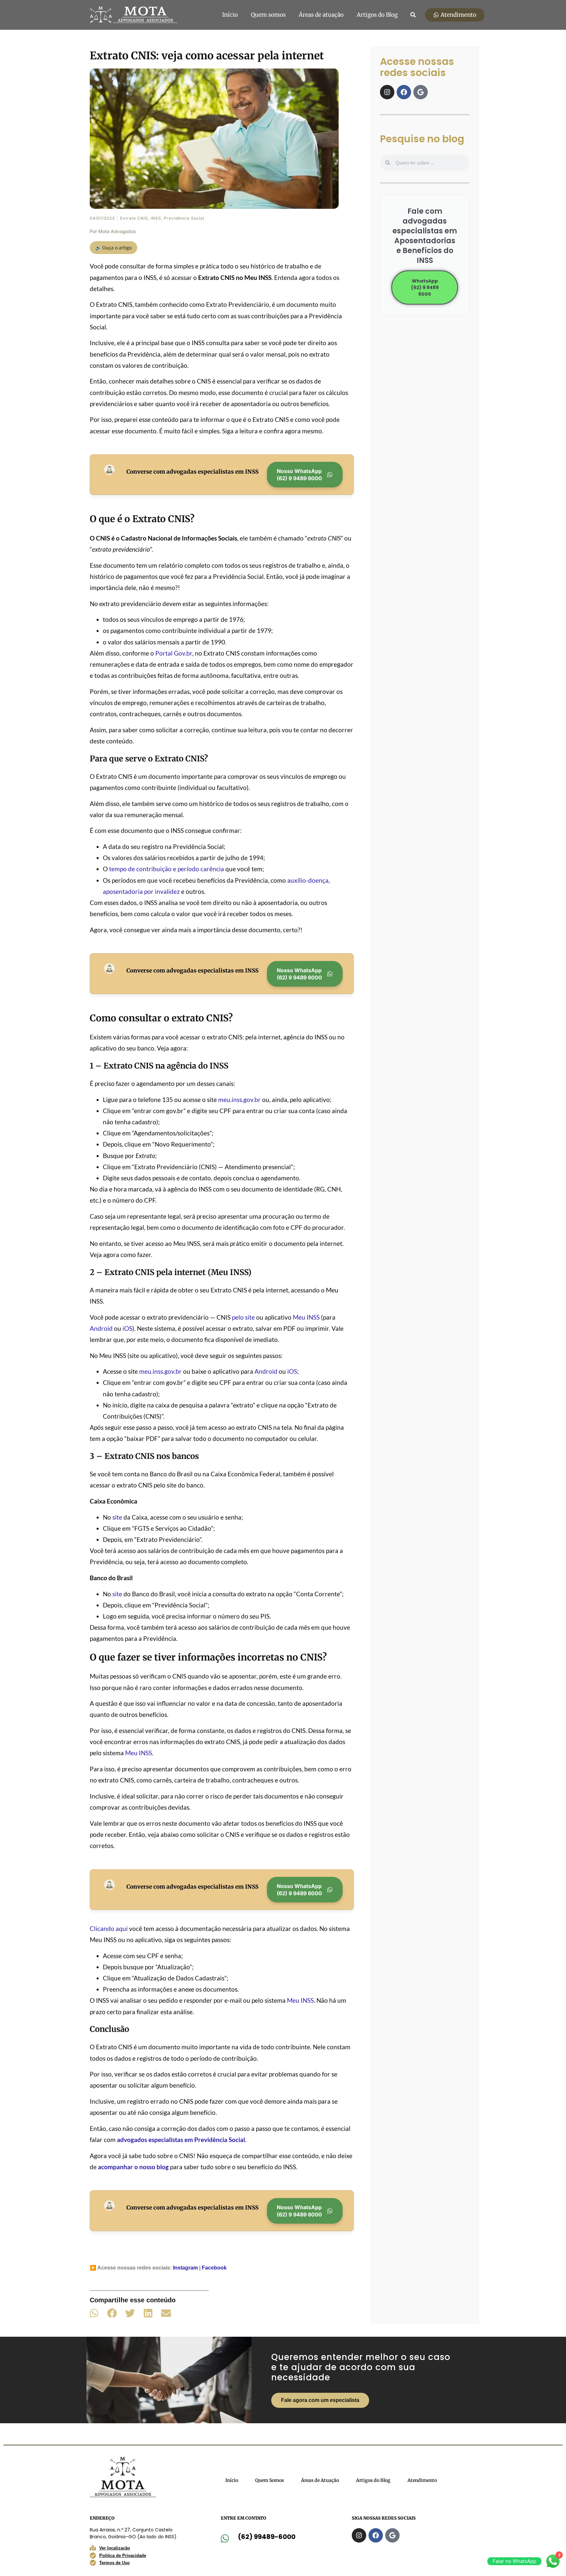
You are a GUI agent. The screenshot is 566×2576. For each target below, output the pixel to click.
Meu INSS (306, 1317)
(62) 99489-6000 (267, 2537)
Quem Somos (270, 2480)
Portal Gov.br (174, 653)
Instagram (185, 2268)
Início (230, 15)
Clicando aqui (109, 1928)
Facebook (214, 2268)
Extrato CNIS (134, 218)
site (117, 1517)
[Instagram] (387, 92)
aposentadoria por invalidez (141, 891)
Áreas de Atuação (320, 2480)
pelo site (243, 1317)
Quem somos (268, 15)
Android (101, 1328)
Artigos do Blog (377, 15)
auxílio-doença (308, 880)
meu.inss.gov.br (239, 1100)
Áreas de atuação (321, 15)
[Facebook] (404, 92)
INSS (156, 218)
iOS (127, 1328)
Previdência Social (184, 218)
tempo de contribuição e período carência (166, 869)
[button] (413, 15)
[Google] (421, 92)
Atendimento (422, 2480)
